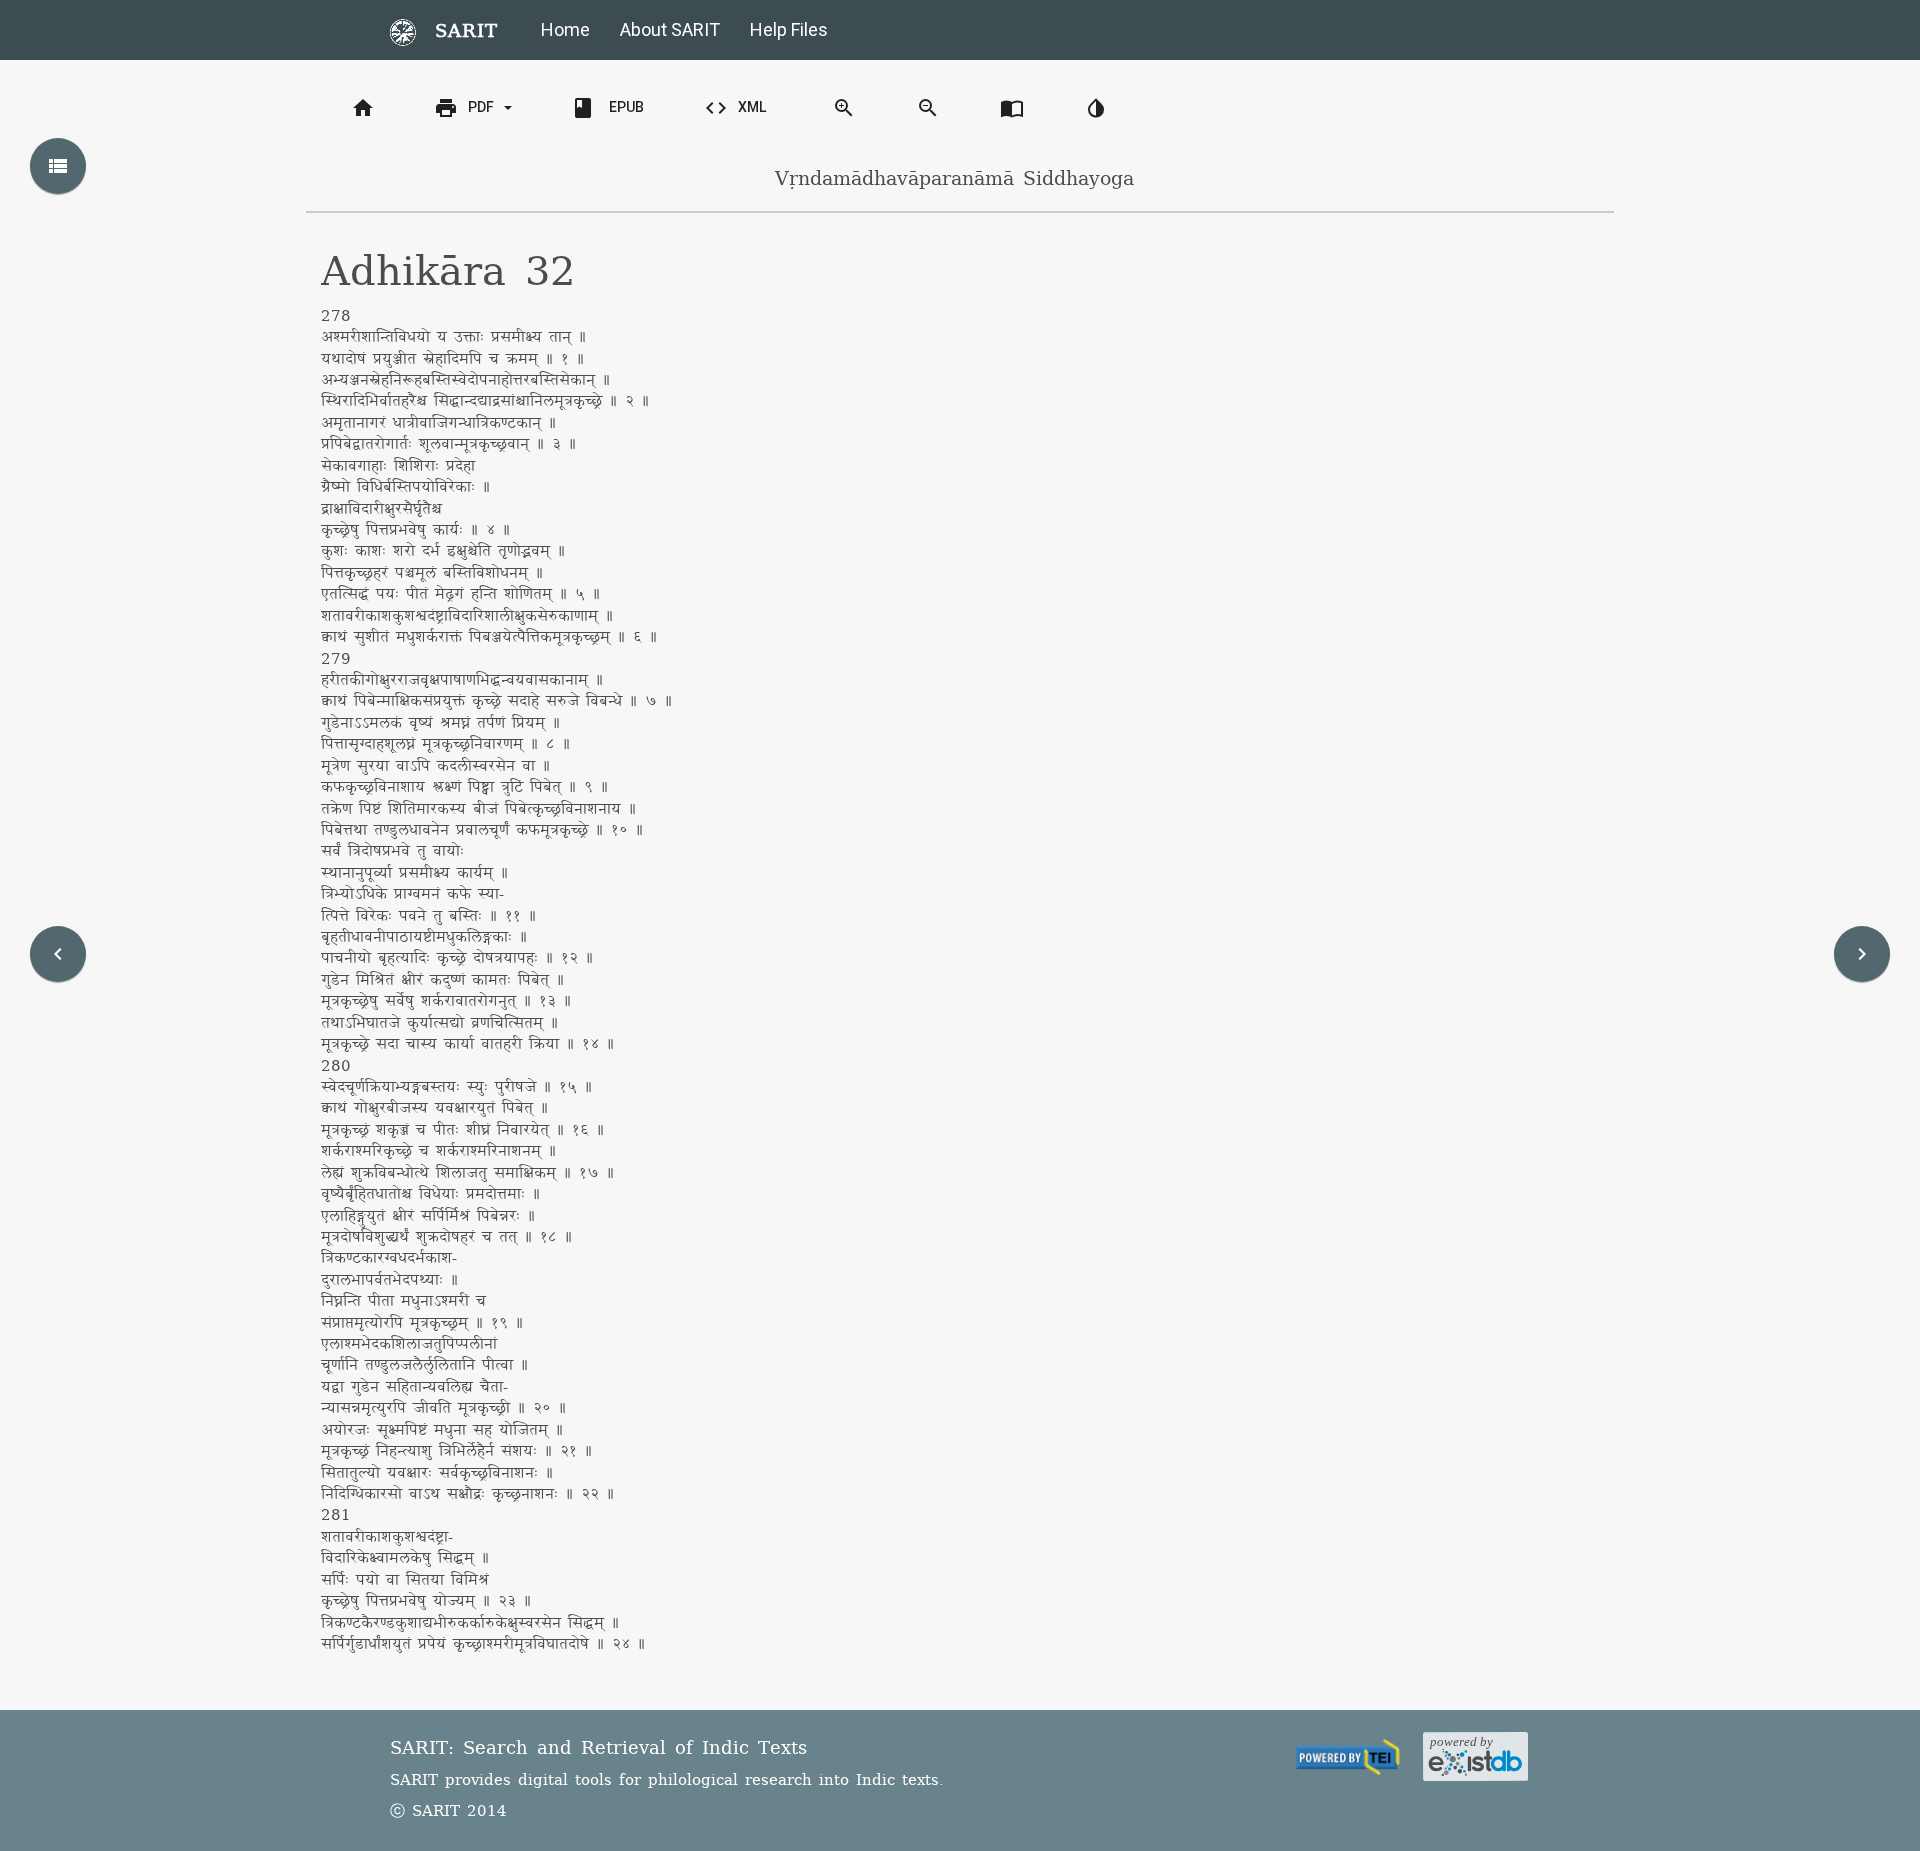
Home (565, 29)
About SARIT (670, 29)
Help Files (789, 29)
